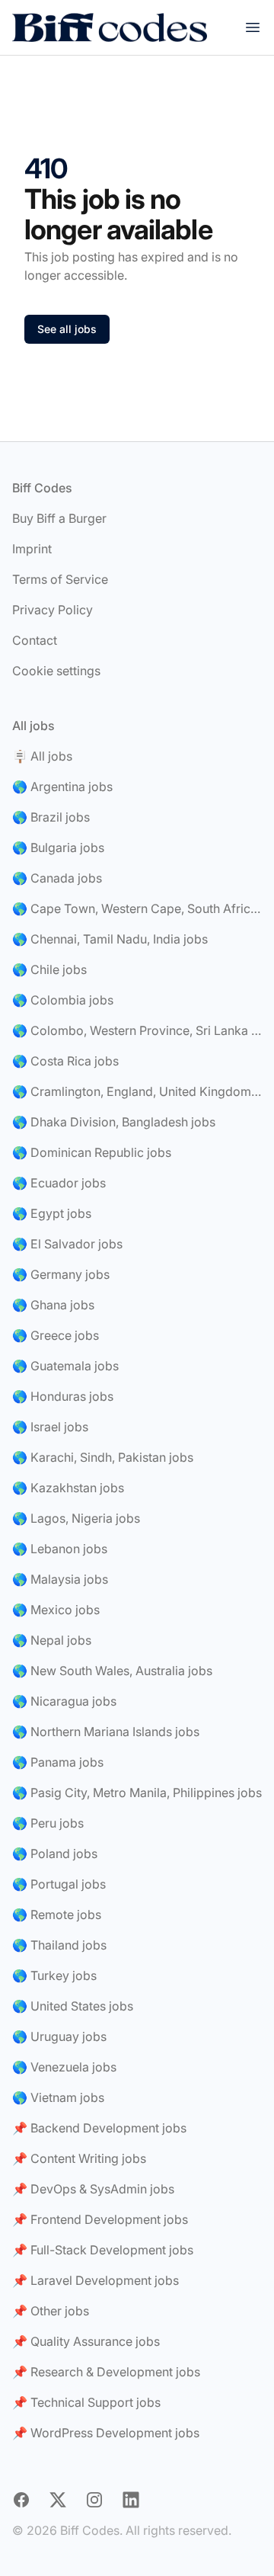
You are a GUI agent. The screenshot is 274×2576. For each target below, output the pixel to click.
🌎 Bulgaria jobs (58, 847)
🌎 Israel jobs (50, 1427)
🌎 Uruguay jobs (59, 2036)
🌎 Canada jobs (57, 878)
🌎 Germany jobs (61, 1274)
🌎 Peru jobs (48, 1823)
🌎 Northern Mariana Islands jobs (106, 1732)
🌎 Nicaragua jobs (64, 1701)
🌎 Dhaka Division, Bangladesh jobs (114, 1122)
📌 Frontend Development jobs (100, 2219)
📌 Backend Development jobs (99, 2128)
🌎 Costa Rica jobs (65, 1061)
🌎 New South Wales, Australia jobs (112, 1671)
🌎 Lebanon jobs (60, 1549)
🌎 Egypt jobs (52, 1213)
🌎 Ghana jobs (53, 1305)
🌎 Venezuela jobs (64, 2067)
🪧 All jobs (42, 756)
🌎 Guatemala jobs (65, 1366)
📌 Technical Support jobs (86, 2402)
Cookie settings (56, 671)
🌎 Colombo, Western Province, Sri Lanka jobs (137, 1030)
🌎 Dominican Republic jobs (92, 1152)
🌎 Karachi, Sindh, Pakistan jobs (103, 1457)
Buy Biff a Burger (59, 518)
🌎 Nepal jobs (52, 1640)
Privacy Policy (53, 610)
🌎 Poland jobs (55, 1854)
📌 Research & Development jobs (106, 2372)
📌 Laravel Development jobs (96, 2280)
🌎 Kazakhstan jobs (68, 1488)
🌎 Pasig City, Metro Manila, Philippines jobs (137, 1793)
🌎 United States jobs (73, 2006)
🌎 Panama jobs (58, 1762)
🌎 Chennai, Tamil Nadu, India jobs (110, 939)
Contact (35, 640)
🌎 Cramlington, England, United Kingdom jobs (137, 1091)
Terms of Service (60, 579)
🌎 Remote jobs (57, 1914)
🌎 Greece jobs (56, 1335)
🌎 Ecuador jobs (59, 1183)
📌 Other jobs (51, 2311)
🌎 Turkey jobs (54, 1975)
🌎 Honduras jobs (63, 1396)
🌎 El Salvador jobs (67, 1244)
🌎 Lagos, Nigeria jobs (76, 1518)
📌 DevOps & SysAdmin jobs (93, 2189)
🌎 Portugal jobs (59, 1884)
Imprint (32, 549)
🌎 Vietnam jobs (58, 2097)
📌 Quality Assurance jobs (86, 2341)
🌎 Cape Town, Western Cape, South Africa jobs (137, 908)
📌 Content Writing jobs (79, 2158)
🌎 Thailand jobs (59, 1945)
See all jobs (67, 329)
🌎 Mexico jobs (56, 1610)
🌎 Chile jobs (49, 969)
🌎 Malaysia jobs (60, 1579)
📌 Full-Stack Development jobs (103, 2250)
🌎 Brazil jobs (51, 817)
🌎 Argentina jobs (62, 787)
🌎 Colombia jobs (63, 1000)
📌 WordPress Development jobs (106, 2433)
